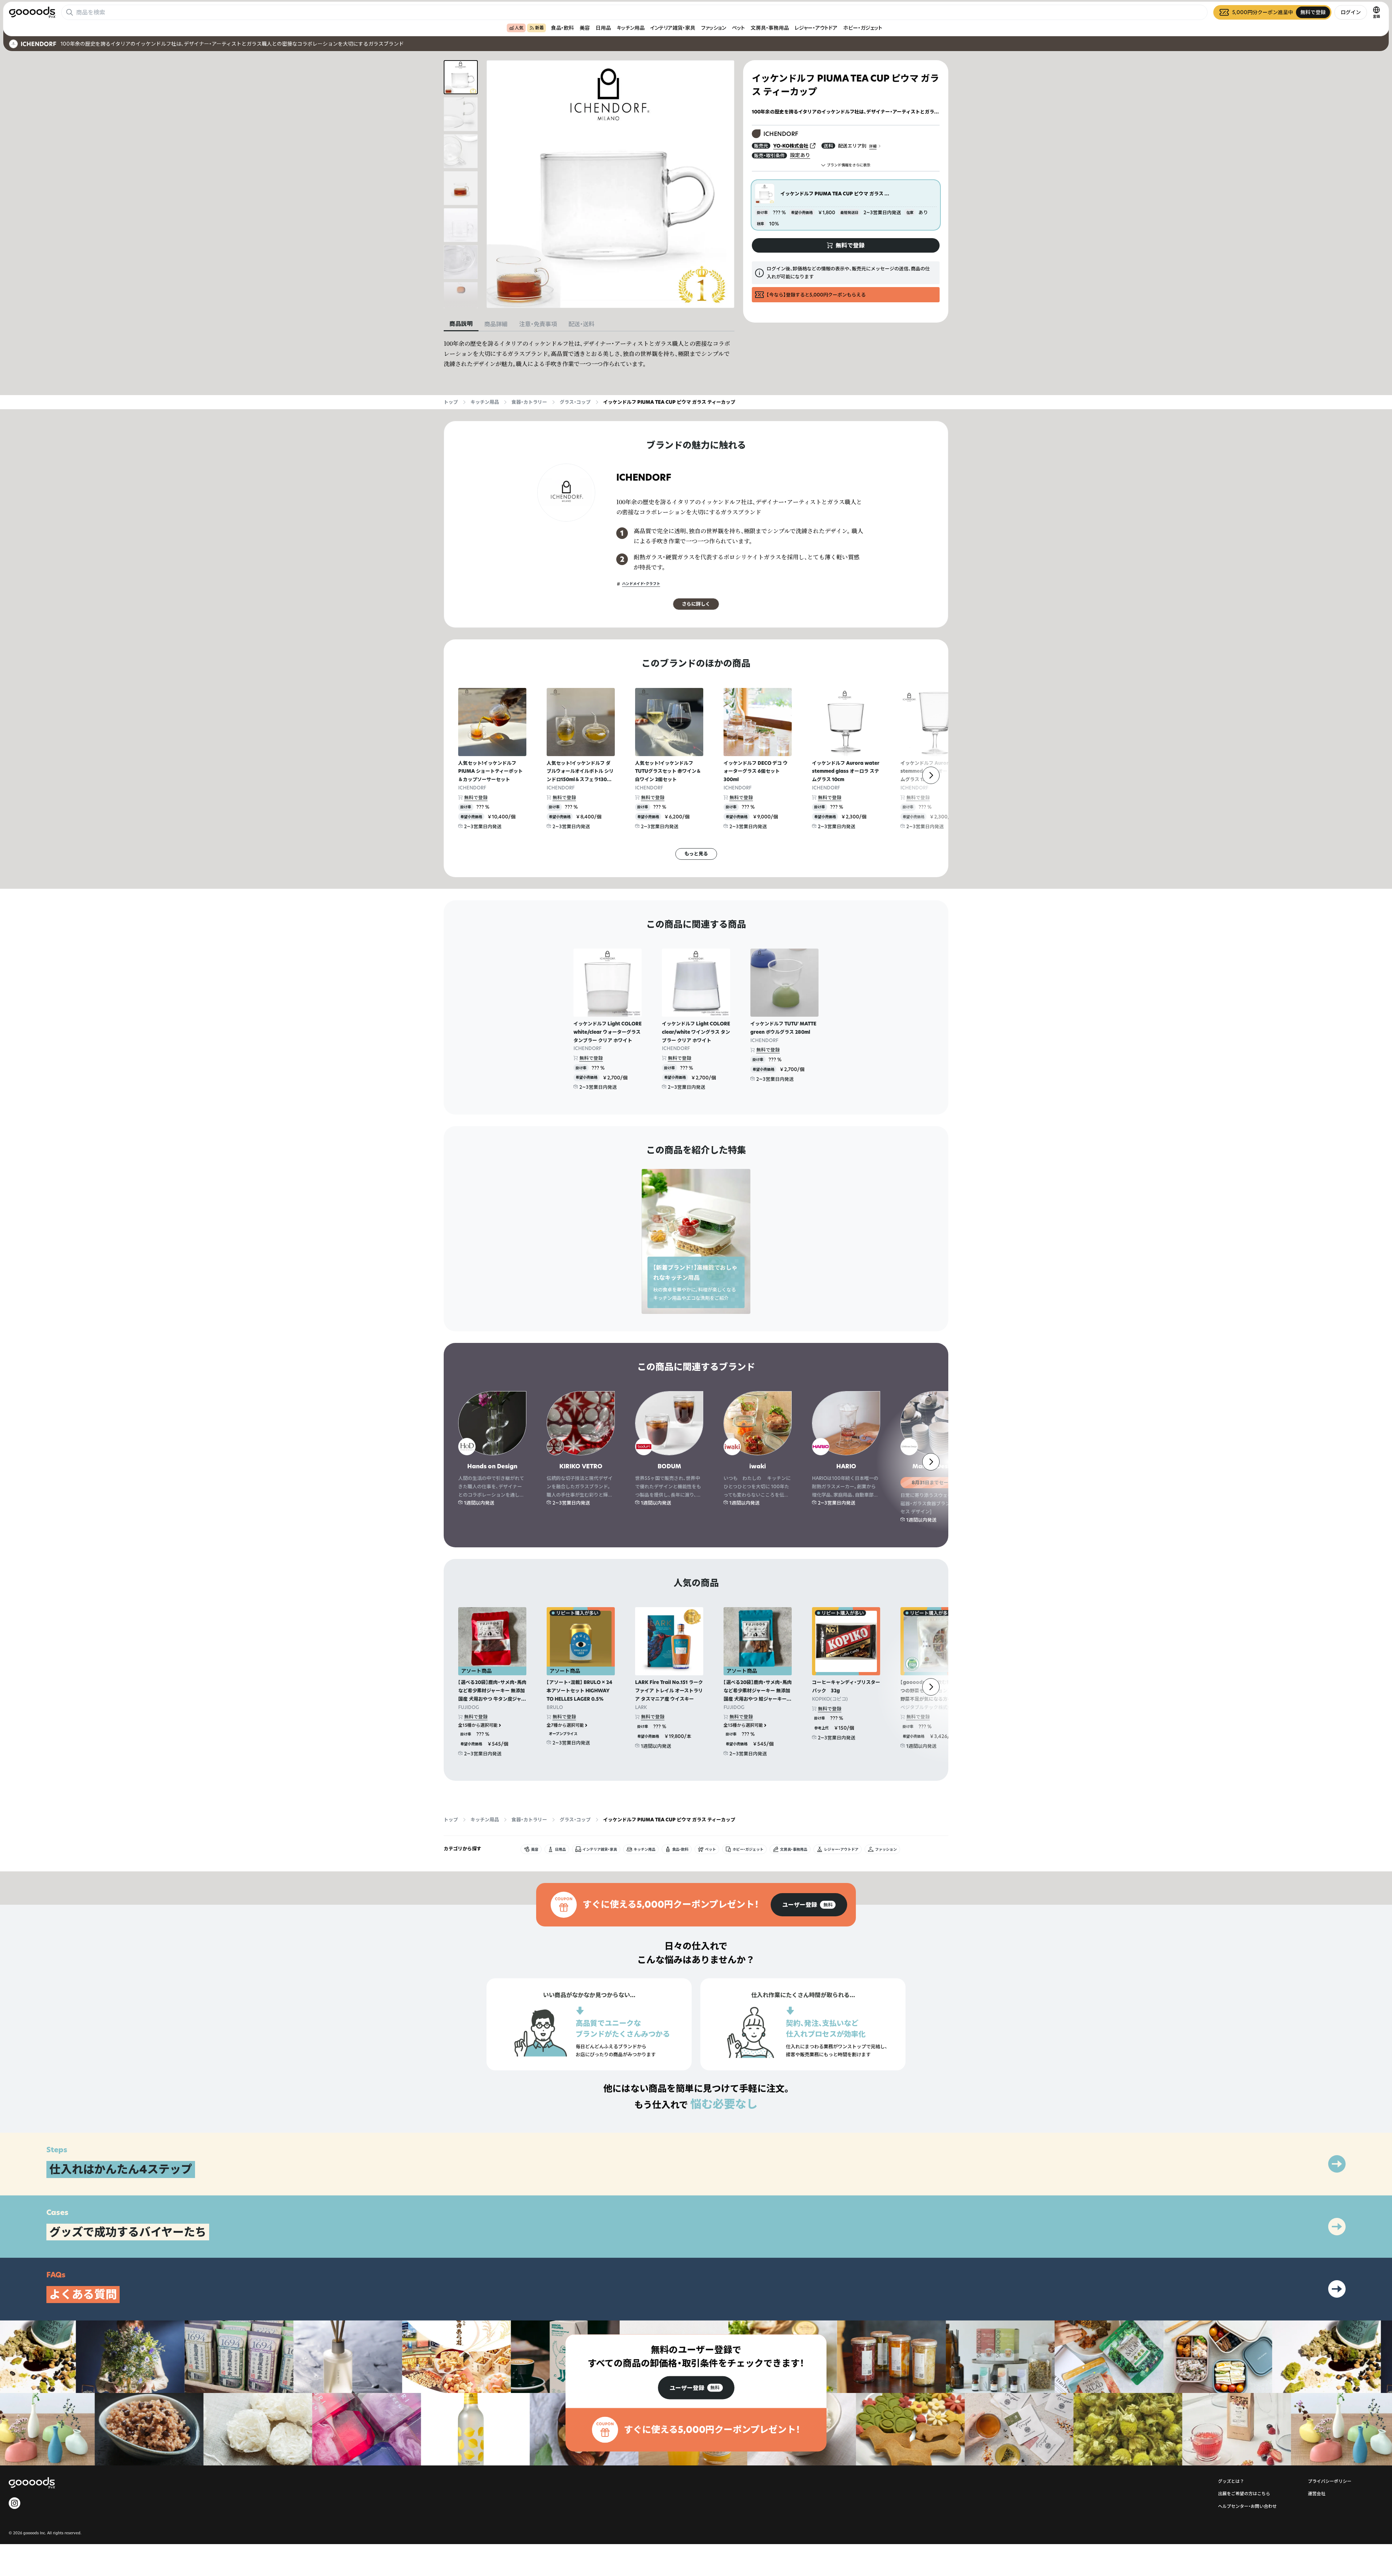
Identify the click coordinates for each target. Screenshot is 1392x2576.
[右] (931, 775)
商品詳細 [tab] (496, 324)
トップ (451, 402)
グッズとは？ (1231, 2481)
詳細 (873, 146)
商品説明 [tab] (461, 324)
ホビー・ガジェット (863, 28)
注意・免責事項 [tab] (538, 324)
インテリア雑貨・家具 (673, 28)
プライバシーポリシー (1330, 2481)
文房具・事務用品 (770, 28)
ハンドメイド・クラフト (641, 584)
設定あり (800, 155)
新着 (539, 28)
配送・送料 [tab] (581, 324)
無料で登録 (476, 797)
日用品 (603, 28)
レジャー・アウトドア (816, 28)
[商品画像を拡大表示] (610, 184)
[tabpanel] (589, 354)
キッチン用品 (631, 28)
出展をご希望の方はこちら (1244, 2494)
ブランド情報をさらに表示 (849, 165)
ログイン (1351, 12)
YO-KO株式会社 (791, 146)
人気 (519, 28)
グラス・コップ (575, 402)
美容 (585, 28)
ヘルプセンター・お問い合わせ (1247, 2506)
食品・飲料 (562, 28)
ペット (738, 28)
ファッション (714, 28)
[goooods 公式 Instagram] (14, 2503)
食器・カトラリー (529, 402)
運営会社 (1317, 2494)
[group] (809, 1905)
